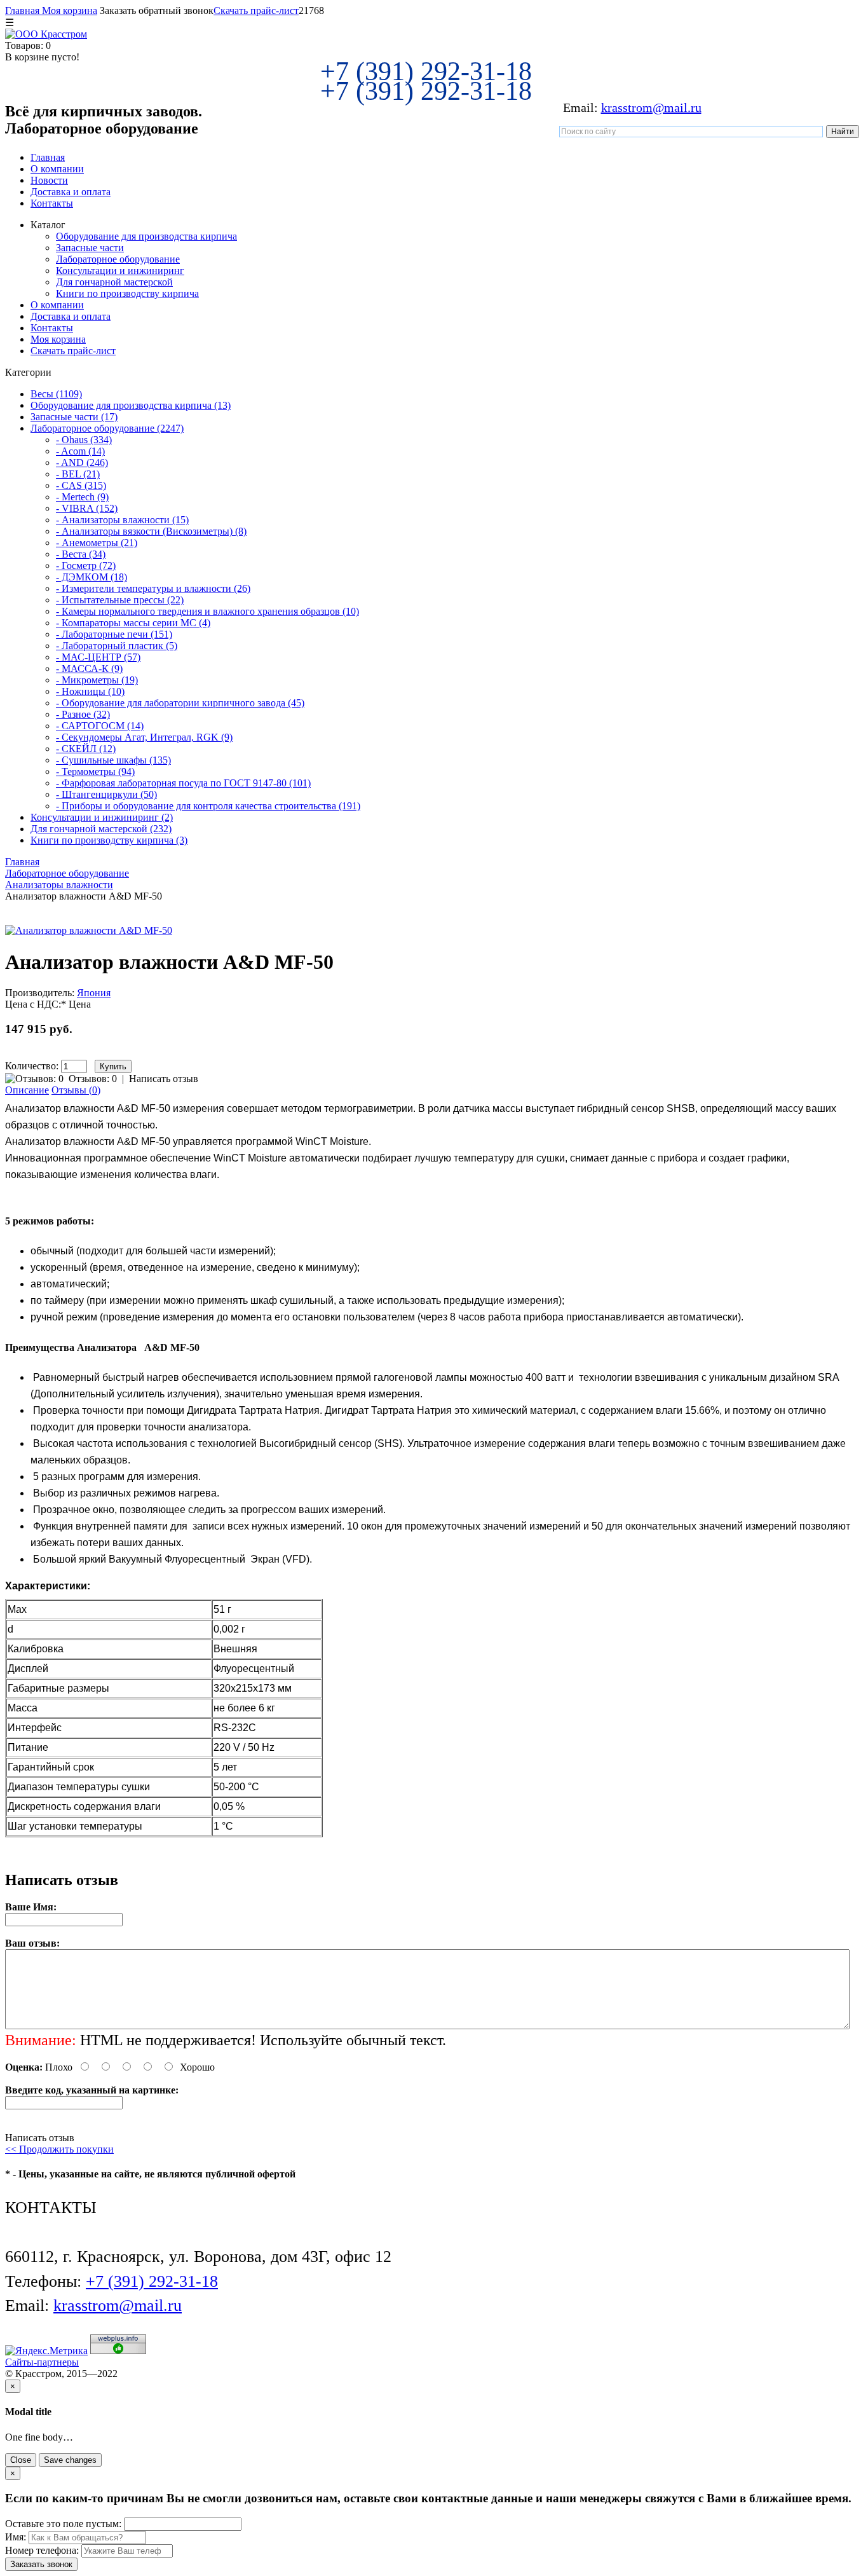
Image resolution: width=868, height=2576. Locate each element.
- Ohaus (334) (84, 440)
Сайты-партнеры (42, 2362)
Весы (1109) (56, 394)
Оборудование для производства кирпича (146, 236)
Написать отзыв (164, 1079)
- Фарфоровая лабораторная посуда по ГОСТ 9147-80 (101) (183, 783)
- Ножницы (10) (90, 691)
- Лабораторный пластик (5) (117, 646)
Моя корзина (68, 10)
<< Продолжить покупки (59, 2149)
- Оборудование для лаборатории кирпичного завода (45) (180, 703)
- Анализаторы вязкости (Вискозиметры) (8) (151, 531)
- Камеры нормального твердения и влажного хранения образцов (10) (207, 611)
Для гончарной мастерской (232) (101, 829)
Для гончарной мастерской (114, 282)
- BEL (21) (78, 474)
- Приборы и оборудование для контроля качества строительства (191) (208, 806)
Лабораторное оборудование (118, 259)
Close (21, 2460)
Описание (27, 1090)
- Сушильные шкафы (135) (113, 760)
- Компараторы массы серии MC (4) (133, 623)
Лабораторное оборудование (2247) (107, 428)
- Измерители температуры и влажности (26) (153, 588)
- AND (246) (82, 462)
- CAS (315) (81, 485)
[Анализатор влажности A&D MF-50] (89, 930)
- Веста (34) (81, 554)
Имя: (16, 2537)
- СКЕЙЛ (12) (86, 749)
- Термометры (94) (95, 771)
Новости (49, 180)
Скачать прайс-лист (256, 10)
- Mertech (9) (82, 497)
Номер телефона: (42, 2550)
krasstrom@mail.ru (651, 107)
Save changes (70, 2460)
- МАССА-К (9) (89, 668)
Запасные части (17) (74, 417)
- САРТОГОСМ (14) (100, 726)
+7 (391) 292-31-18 (426, 71)
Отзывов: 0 (93, 1079)
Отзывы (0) (76, 1090)
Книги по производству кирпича (127, 293)
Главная (22, 10)
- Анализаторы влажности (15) (122, 520)
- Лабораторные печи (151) (114, 634)
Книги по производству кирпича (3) (109, 840)
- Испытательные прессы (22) (120, 600)
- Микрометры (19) (97, 680)
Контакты (52, 203)
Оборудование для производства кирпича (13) (131, 405)
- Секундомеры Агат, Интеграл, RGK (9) (144, 737)
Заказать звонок (41, 2564)
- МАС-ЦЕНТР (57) (98, 657)
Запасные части (90, 248)
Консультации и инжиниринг (120, 271)
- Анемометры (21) (97, 543)
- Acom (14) (80, 451)
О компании (57, 169)
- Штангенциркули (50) (106, 794)
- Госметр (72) (86, 565)
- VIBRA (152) (87, 508)
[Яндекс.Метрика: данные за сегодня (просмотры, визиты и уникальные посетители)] (46, 2351)
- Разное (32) (83, 714)
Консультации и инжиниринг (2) (102, 817)
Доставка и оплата (71, 192)
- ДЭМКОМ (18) (92, 577)
